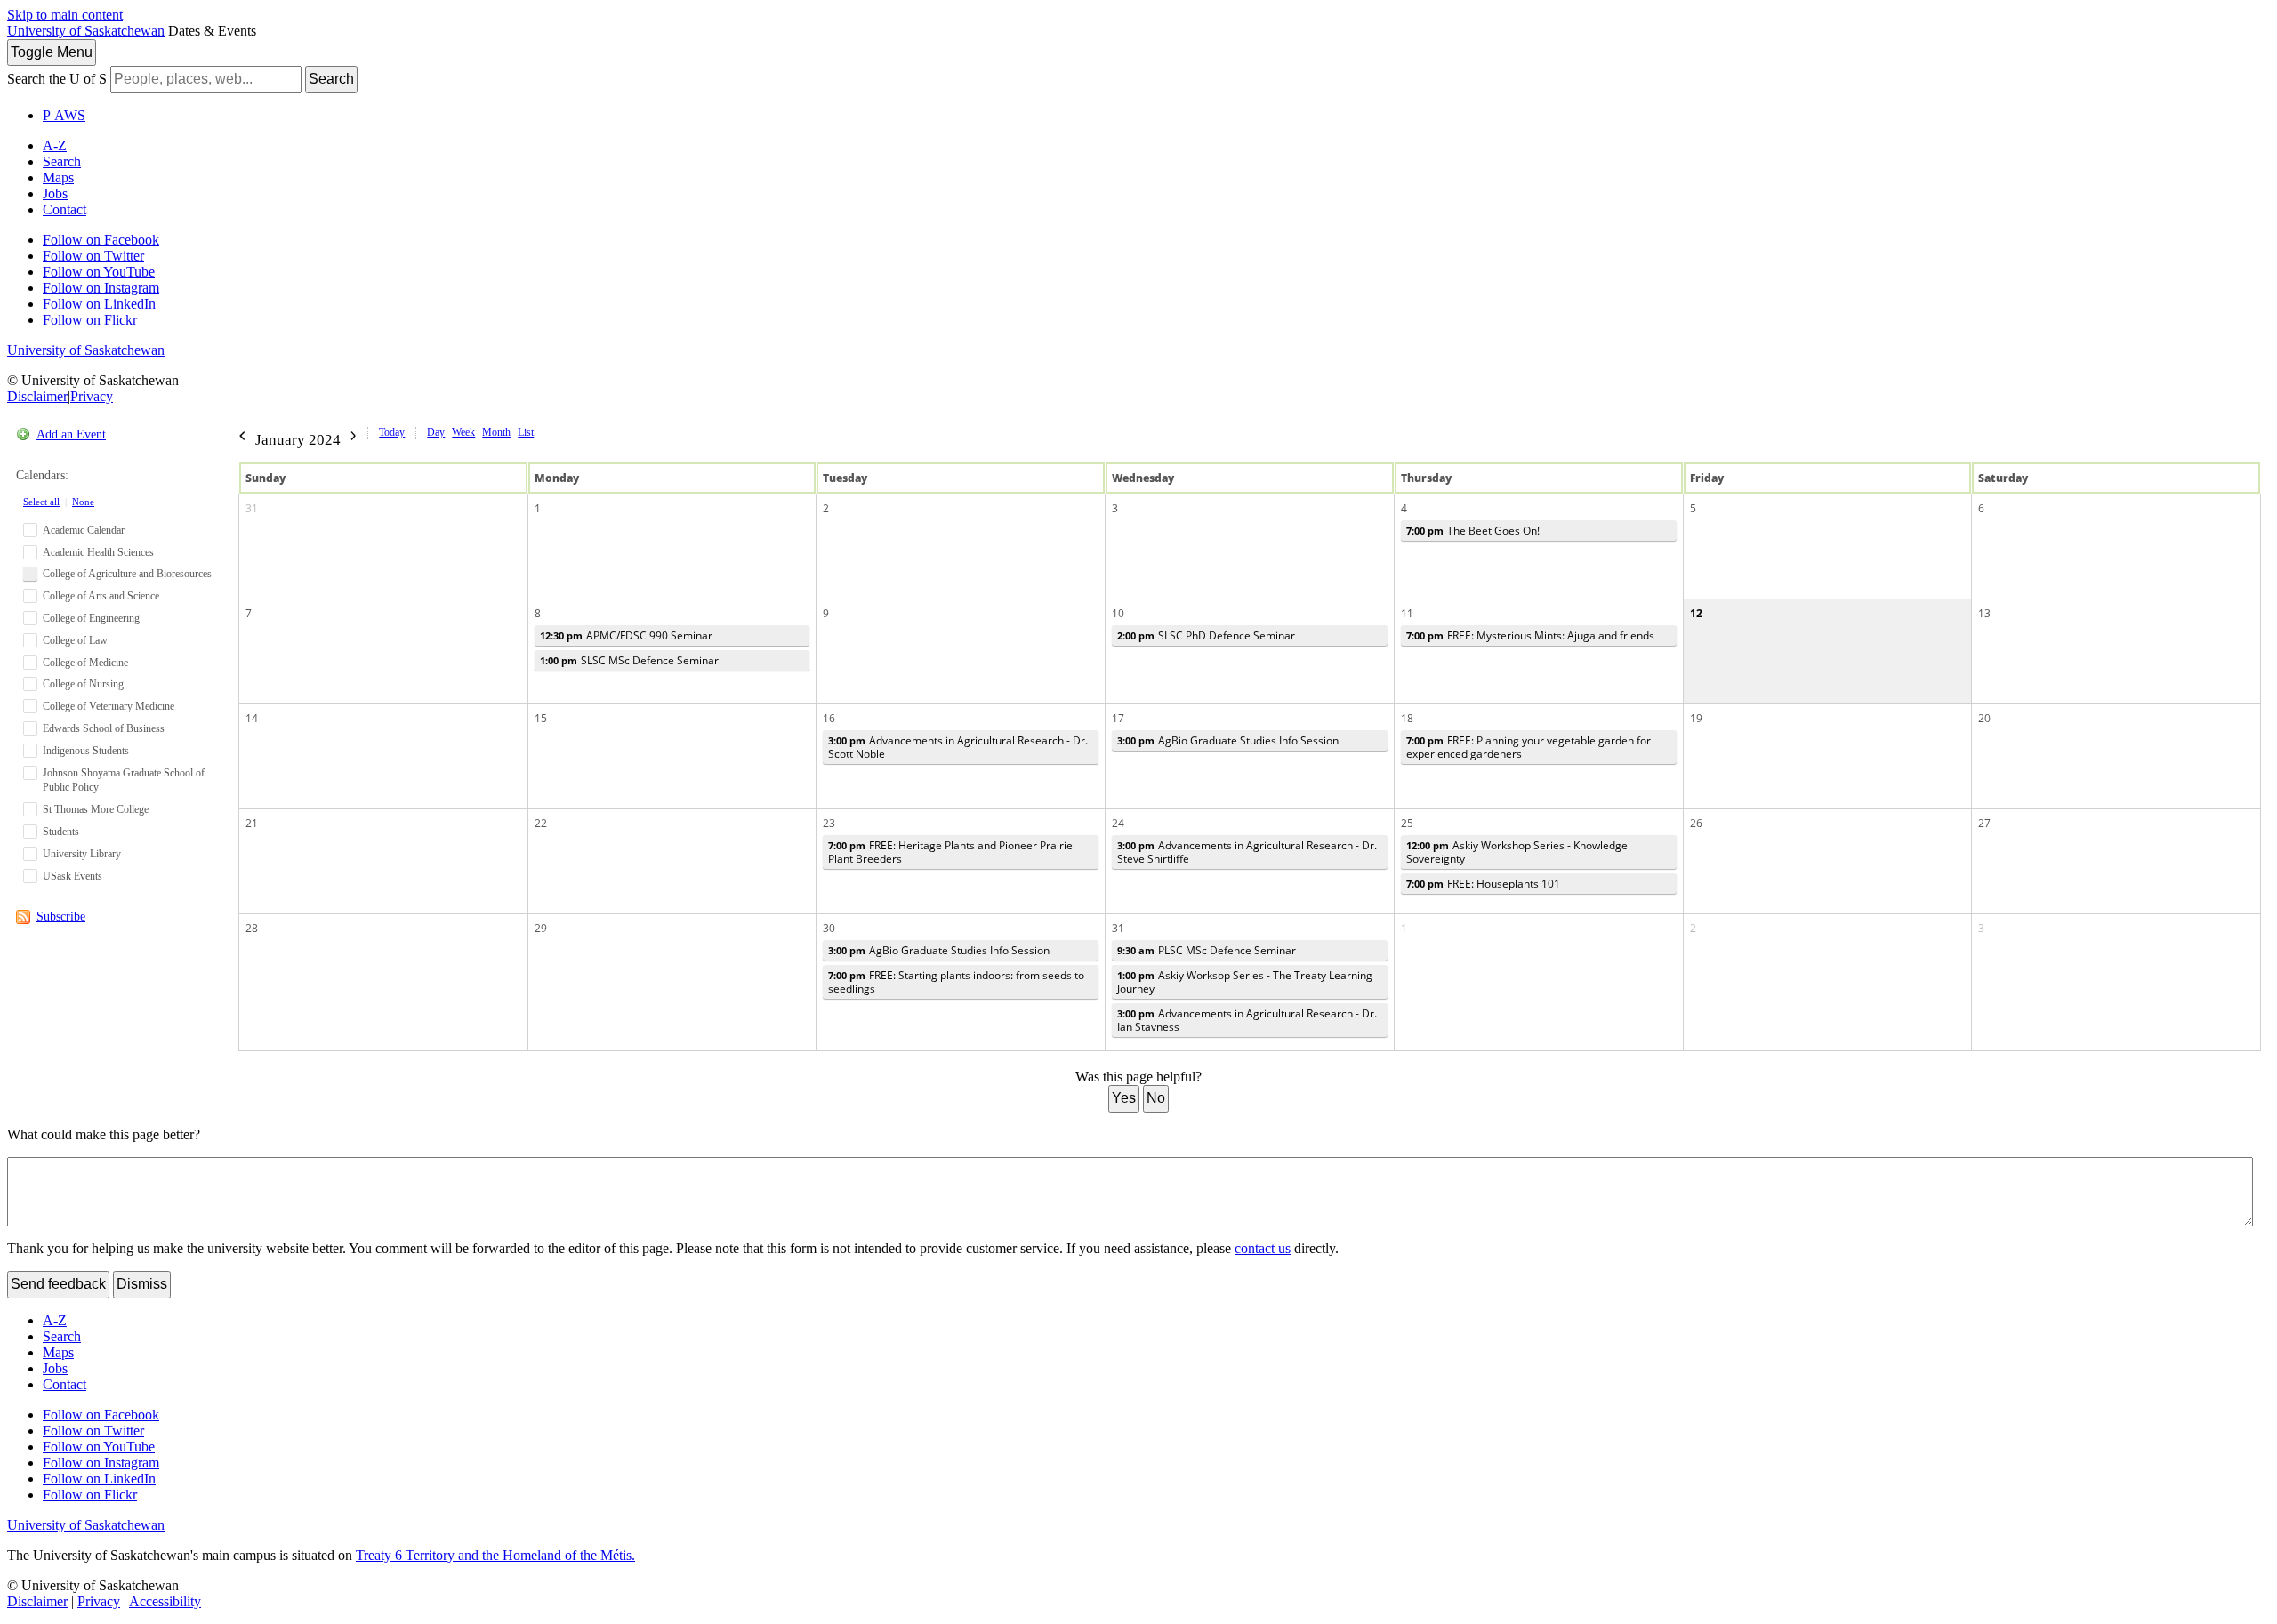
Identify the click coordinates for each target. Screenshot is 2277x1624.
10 (1118, 613)
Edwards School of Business (104, 728)
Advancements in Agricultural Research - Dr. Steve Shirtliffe (1247, 852)
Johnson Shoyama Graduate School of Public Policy (124, 780)
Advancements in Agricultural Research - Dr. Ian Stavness (1247, 1020)
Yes (1124, 1098)
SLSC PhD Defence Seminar (1206, 635)
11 (1407, 613)
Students (61, 832)
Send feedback (58, 1284)
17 (1118, 718)
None (83, 502)
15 (541, 718)
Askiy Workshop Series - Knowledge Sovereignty (1517, 852)
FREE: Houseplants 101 (1483, 884)
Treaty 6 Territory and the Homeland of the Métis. (495, 1555)
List (526, 432)
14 (252, 718)
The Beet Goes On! (1473, 531)
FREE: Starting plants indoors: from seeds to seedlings (956, 982)
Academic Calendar (84, 530)
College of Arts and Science (101, 596)
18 (1407, 718)
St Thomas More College (96, 809)
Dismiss (142, 1284)
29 (541, 928)
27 (1984, 823)
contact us (1263, 1248)
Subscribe (61, 917)
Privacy (92, 396)
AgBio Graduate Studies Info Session (1228, 740)
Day (436, 432)
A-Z (55, 145)
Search (331, 79)
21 (252, 823)
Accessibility (165, 1601)
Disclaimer (37, 396)
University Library (82, 854)
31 (252, 508)
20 (1984, 718)
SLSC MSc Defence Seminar (629, 660)
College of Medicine (85, 663)
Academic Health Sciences (98, 552)
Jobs (55, 193)
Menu (52, 52)
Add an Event (71, 434)
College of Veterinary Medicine (109, 706)
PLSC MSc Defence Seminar (1207, 950)
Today (392, 432)
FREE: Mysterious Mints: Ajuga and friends (1530, 635)
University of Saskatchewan (86, 31)
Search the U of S (57, 79)
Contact (64, 209)
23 (829, 823)
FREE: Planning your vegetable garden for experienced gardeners (1529, 747)
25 (1407, 823)
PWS (64, 115)
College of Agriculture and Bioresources (127, 574)
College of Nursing (83, 684)
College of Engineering (91, 618)
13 (1984, 613)
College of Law (75, 640)
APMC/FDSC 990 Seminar (626, 635)
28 (252, 928)
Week (463, 432)
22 (541, 823)
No (1156, 1098)
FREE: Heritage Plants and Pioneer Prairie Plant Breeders (950, 852)
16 (829, 718)
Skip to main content (65, 15)
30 (829, 928)
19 (1696, 718)
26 (1696, 823)
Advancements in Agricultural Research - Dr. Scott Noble (958, 747)
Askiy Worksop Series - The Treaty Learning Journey (1245, 982)
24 (1118, 823)
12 (1696, 613)
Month (496, 432)
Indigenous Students (86, 751)
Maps (58, 177)
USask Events (72, 876)
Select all (41, 502)
